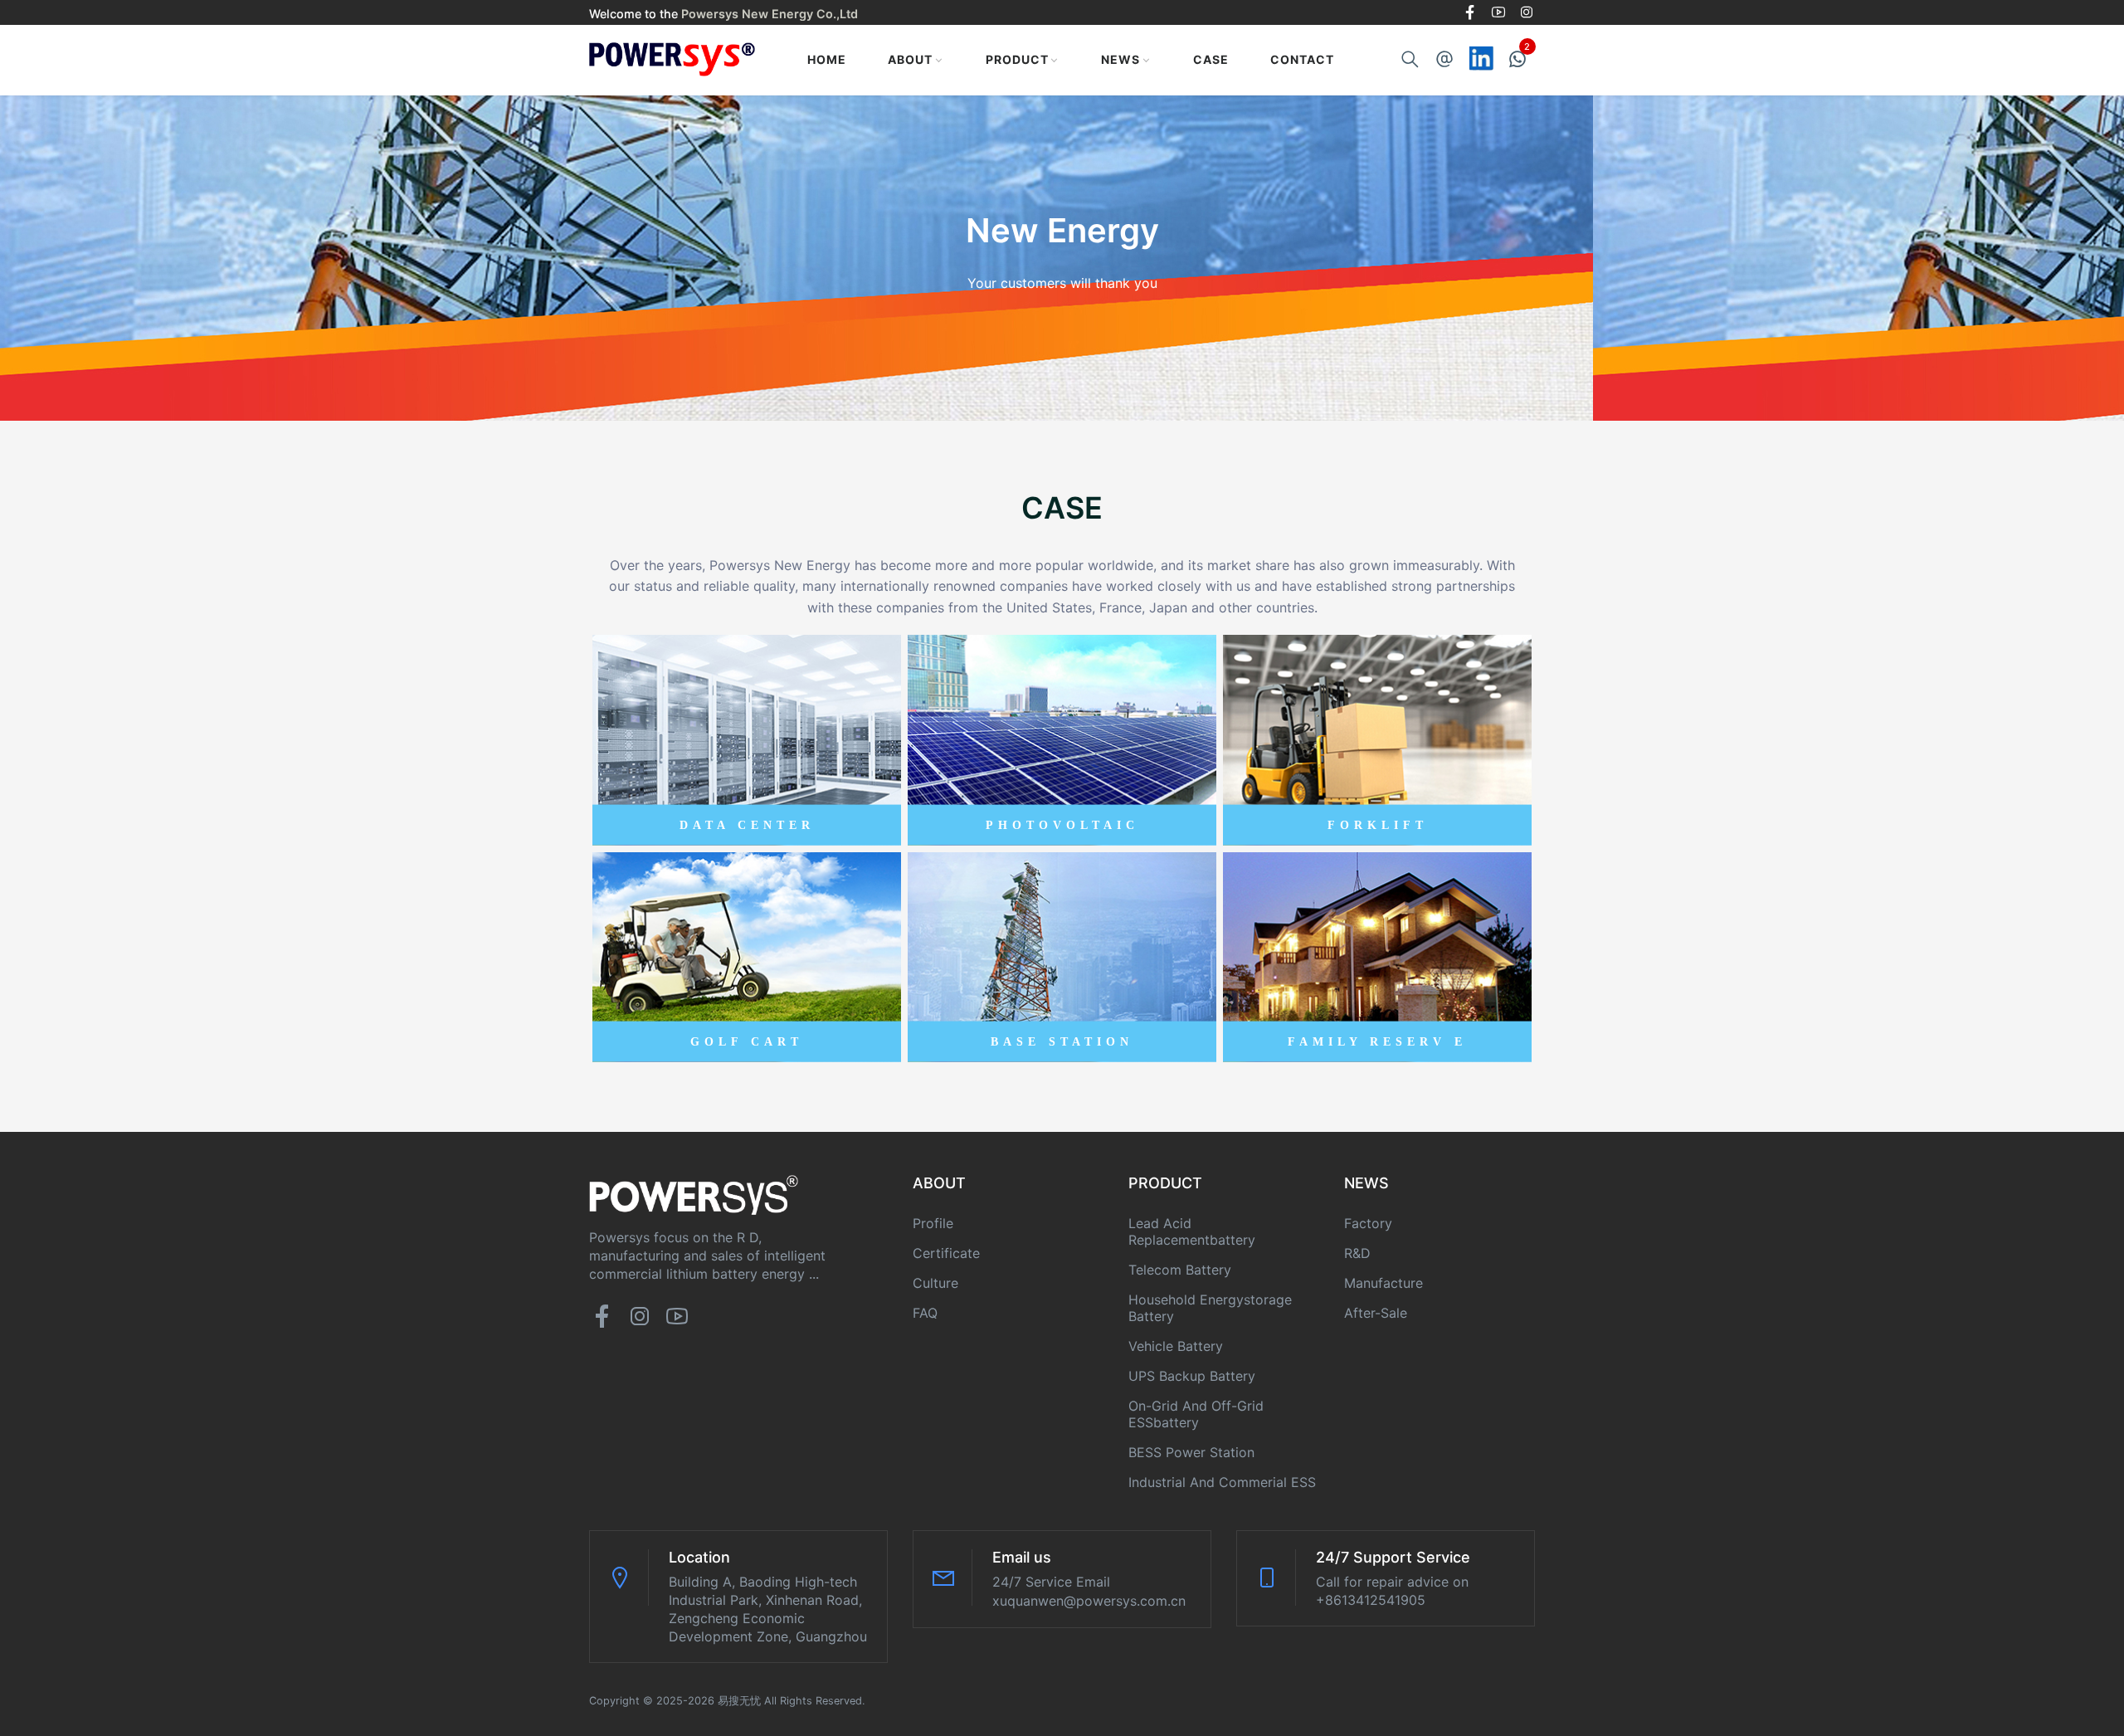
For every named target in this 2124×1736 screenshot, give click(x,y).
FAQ (925, 1313)
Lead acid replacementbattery (1192, 1231)
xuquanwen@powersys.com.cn (1089, 1601)
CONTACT (1302, 59)
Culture (935, 1283)
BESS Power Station (1191, 1452)
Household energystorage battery (1210, 1308)
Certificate (946, 1253)
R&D (1357, 1253)
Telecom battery (1180, 1270)
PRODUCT (1017, 59)
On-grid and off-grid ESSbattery (1196, 1414)
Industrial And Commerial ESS (1222, 1482)
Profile (933, 1223)
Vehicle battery (1176, 1346)
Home (827, 59)
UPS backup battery (1192, 1376)
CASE (1211, 59)
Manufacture (1384, 1283)
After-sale (1376, 1313)
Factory (1368, 1223)
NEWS (1120, 59)
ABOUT (910, 59)
